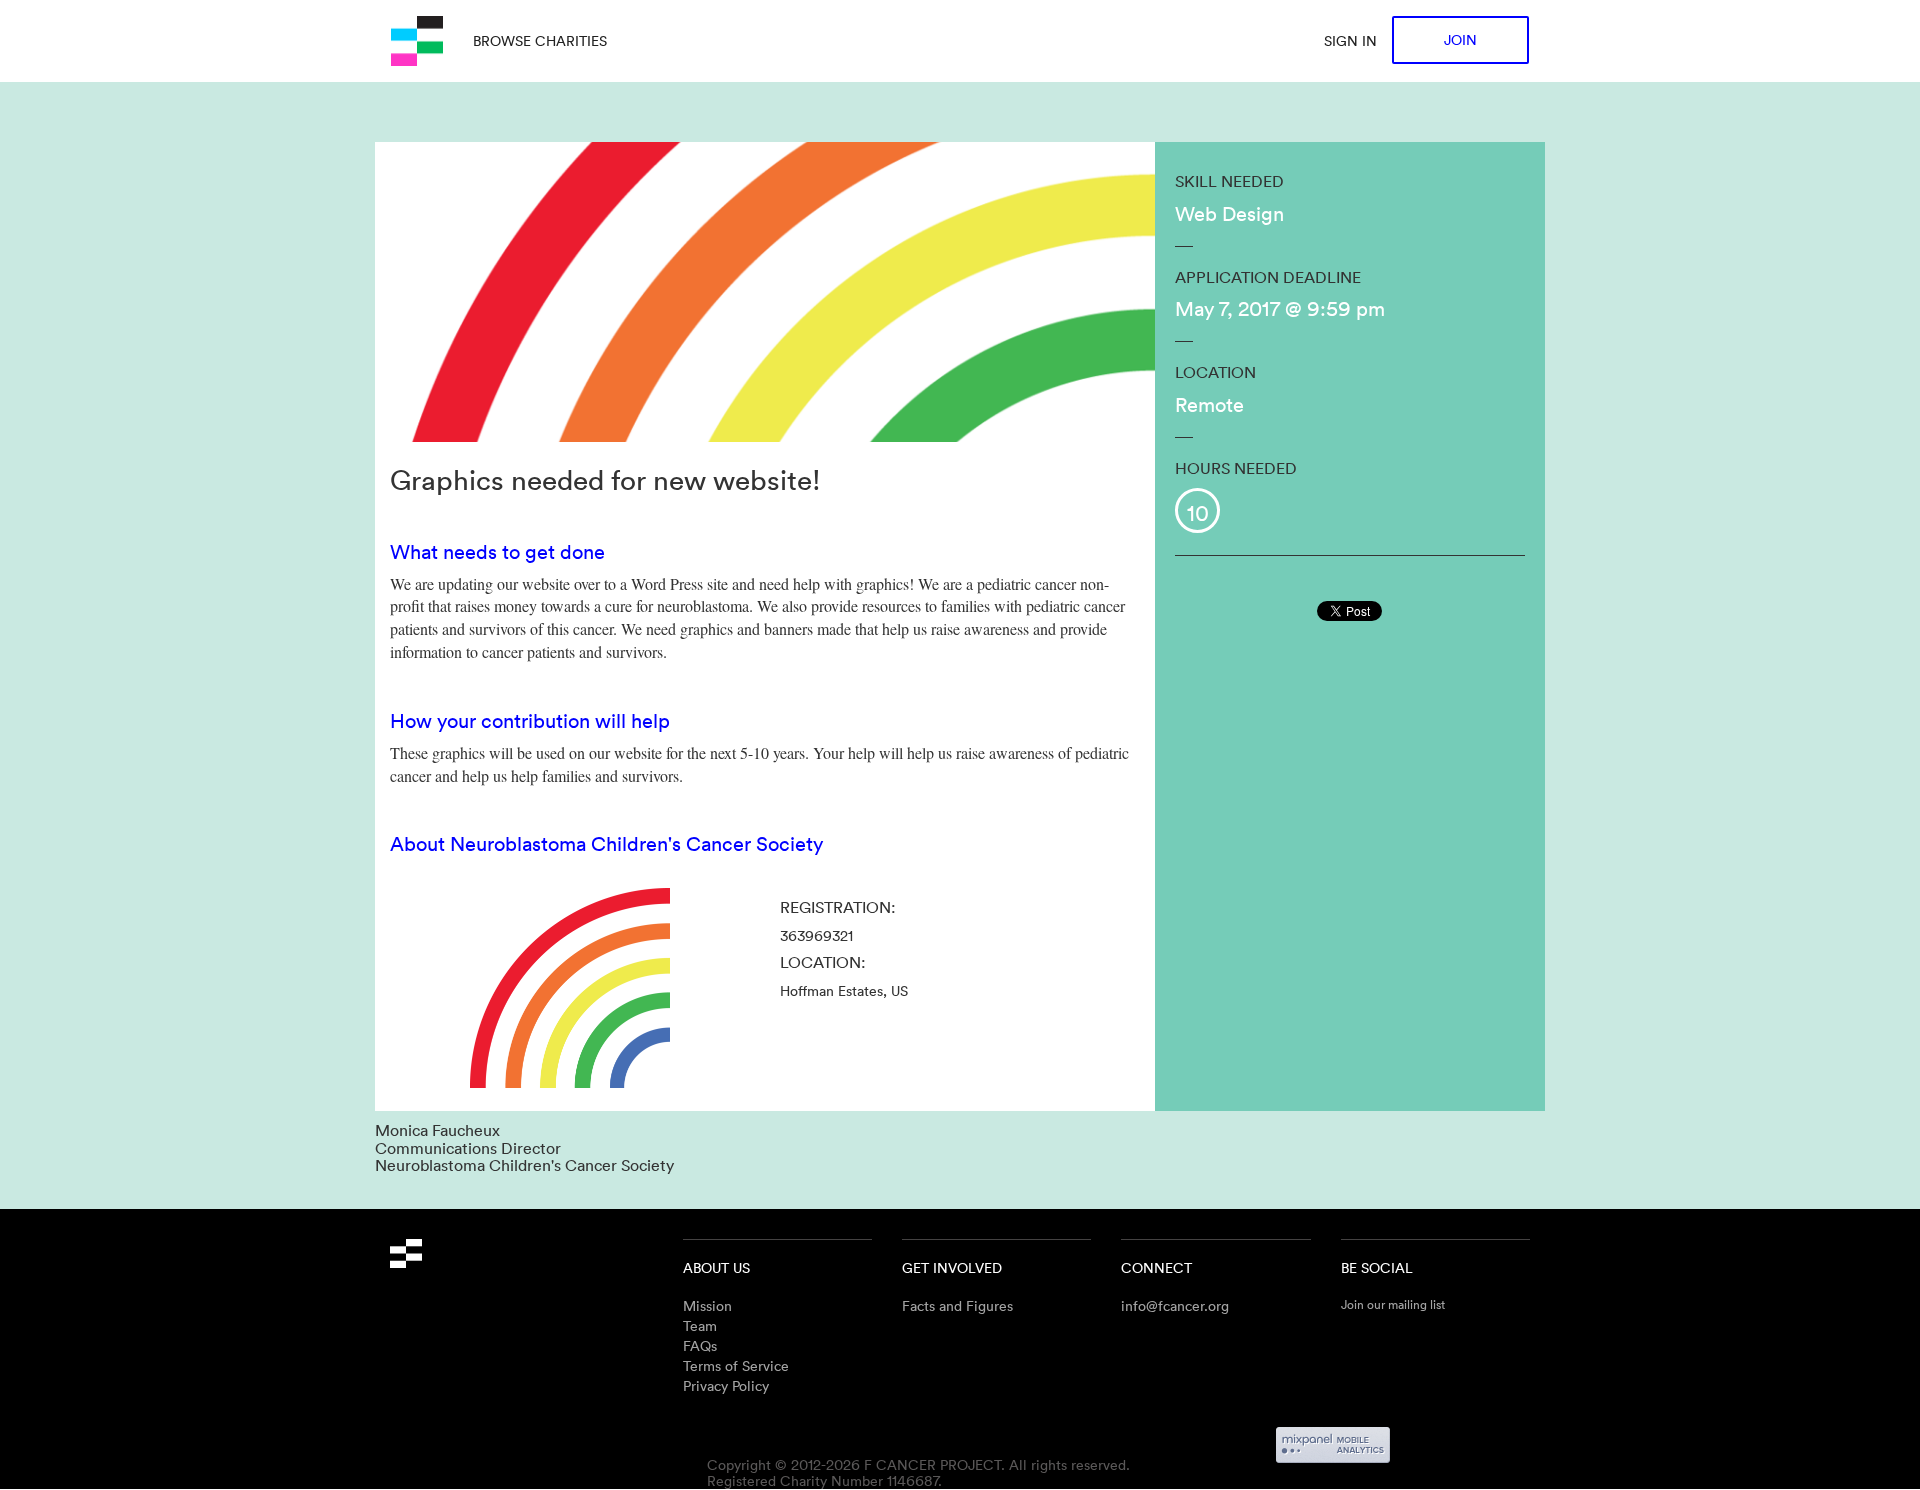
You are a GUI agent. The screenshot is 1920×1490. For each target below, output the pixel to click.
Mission (707, 1305)
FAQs (700, 1345)
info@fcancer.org (1175, 1305)
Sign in (1350, 40)
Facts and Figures (957, 1305)
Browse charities (540, 40)
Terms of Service (736, 1365)
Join (1460, 39)
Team (700, 1325)
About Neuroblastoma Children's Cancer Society (606, 843)
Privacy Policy (726, 1385)
